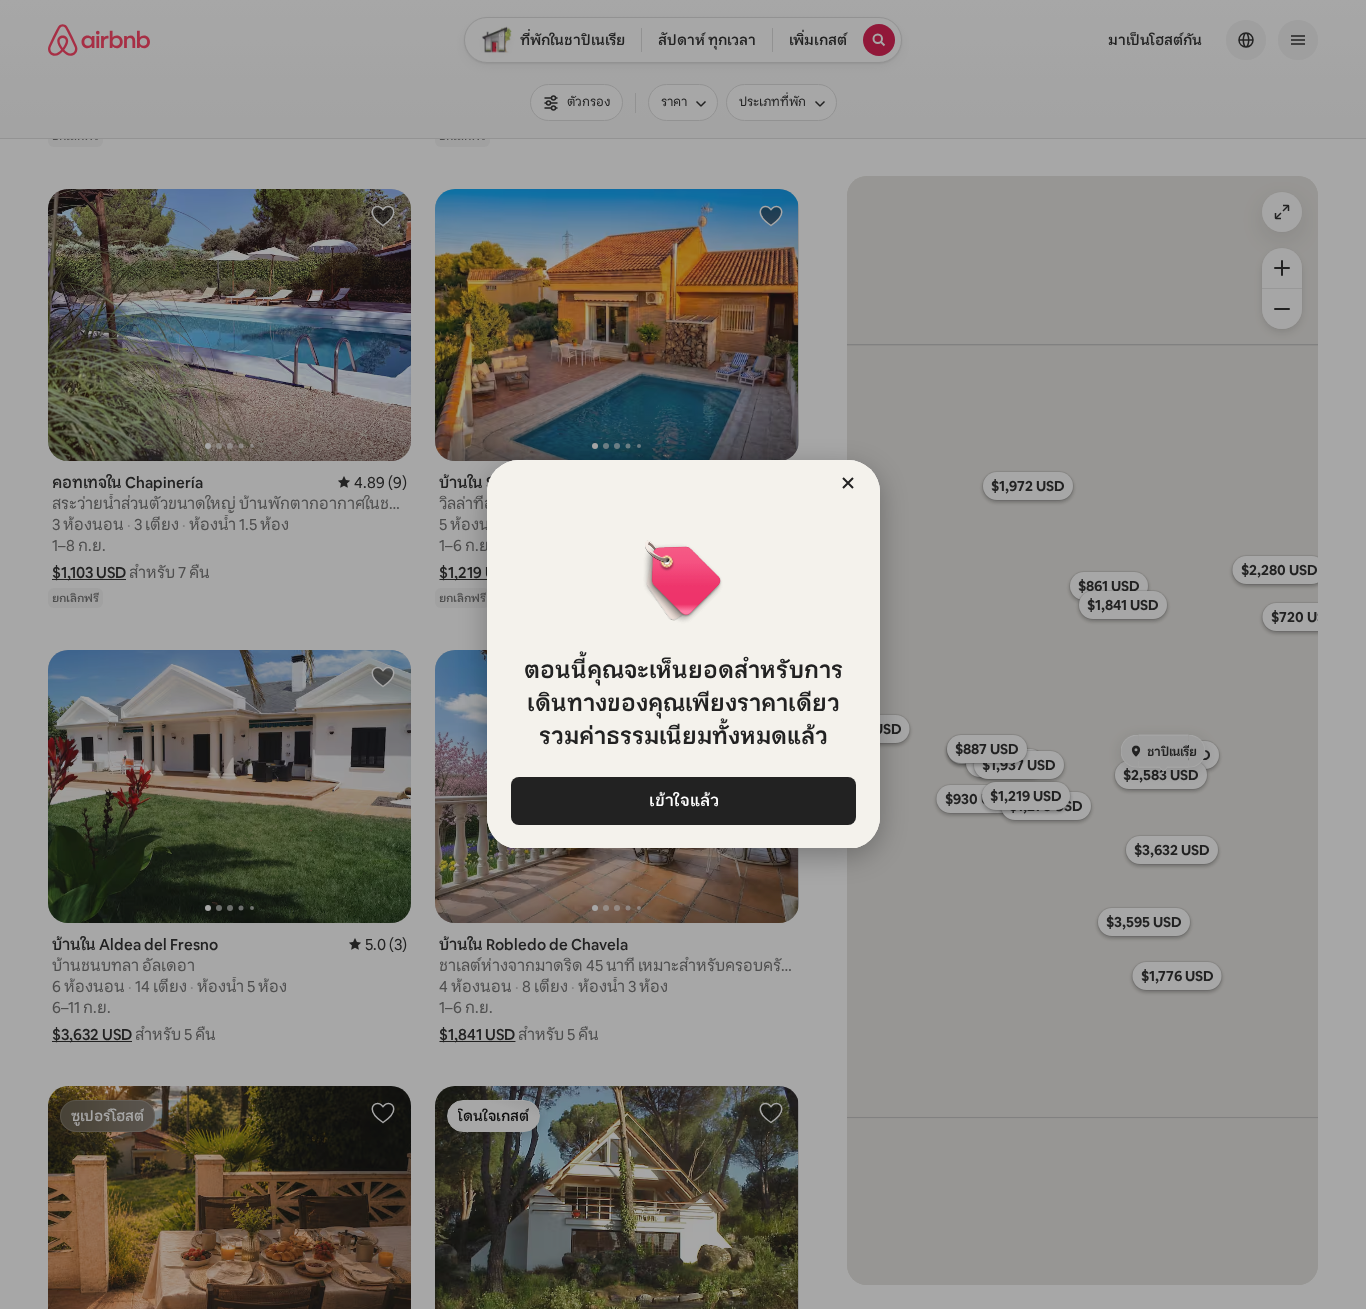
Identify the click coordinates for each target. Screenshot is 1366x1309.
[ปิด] (848, 483)
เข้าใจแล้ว (683, 800)
